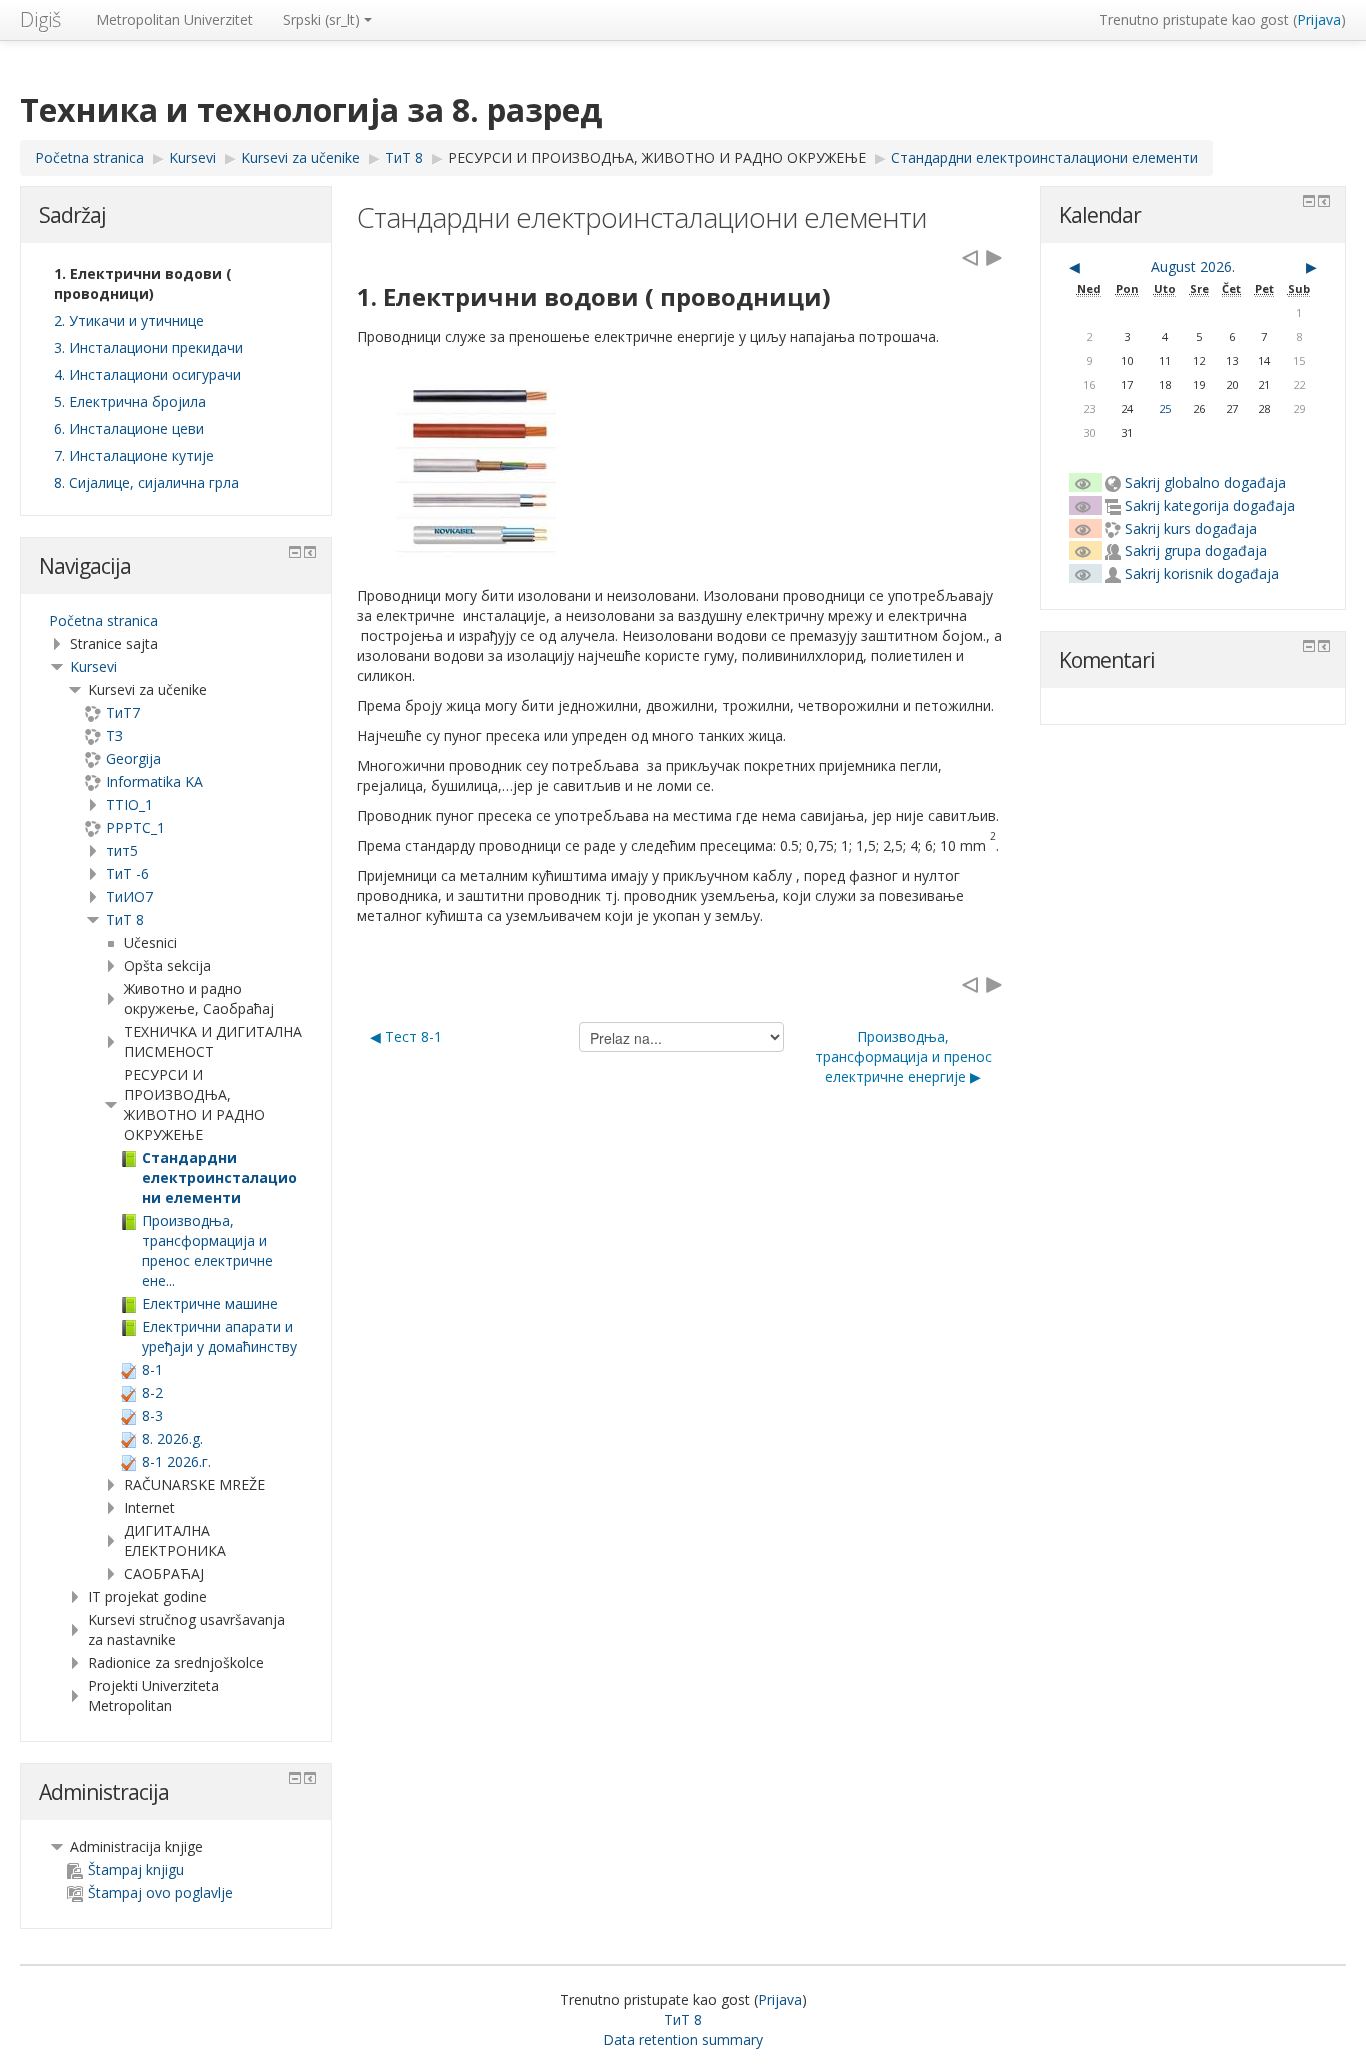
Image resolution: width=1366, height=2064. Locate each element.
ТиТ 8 (125, 919)
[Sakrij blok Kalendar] (1309, 201)
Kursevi (93, 666)
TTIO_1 (129, 804)
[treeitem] (176, 621)
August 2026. (1193, 266)
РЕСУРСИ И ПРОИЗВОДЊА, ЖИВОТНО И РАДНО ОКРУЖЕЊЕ (657, 157)
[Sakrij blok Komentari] (1309, 646)
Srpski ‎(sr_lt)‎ (321, 19)
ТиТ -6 (127, 873)
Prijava (1319, 19)
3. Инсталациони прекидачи (148, 347)
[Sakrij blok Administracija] (295, 1778)
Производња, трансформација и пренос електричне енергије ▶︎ (903, 1056)
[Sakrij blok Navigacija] (295, 552)
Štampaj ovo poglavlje (160, 1892)
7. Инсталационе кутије (134, 455)
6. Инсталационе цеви (129, 428)
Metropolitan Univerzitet (174, 19)
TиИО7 (129, 896)
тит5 (122, 850)
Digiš (40, 19)
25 (1165, 408)
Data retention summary (683, 2039)
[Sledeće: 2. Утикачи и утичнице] (994, 256)
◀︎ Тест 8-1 (406, 1036)
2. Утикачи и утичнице (129, 320)
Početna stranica (103, 620)
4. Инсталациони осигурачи (147, 374)
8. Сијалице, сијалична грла (146, 482)
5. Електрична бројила (130, 401)
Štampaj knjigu (136, 1869)
